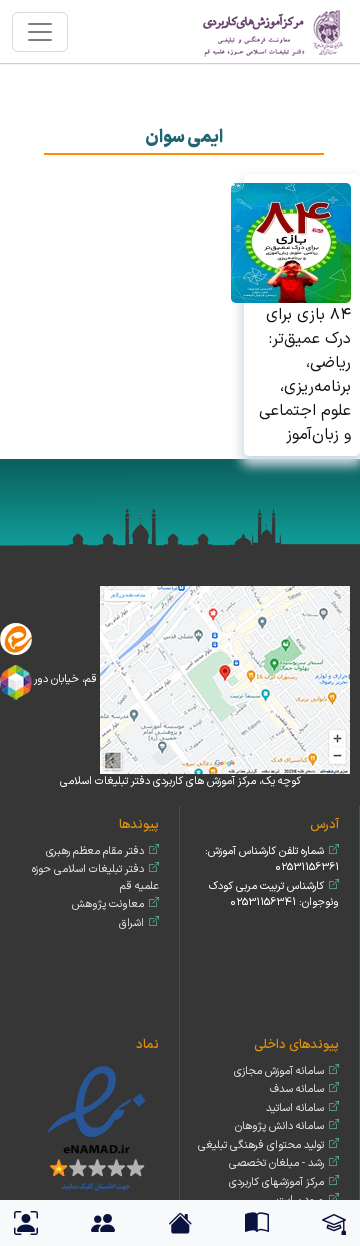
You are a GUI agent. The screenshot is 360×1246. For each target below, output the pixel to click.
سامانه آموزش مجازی (279, 1071)
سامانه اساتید (295, 1108)
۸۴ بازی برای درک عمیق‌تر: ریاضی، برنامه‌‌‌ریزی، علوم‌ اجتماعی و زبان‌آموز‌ (305, 375)
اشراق (131, 923)
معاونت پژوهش (108, 904)
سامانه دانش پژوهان (279, 1126)
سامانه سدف (297, 1089)
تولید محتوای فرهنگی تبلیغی (261, 1145)
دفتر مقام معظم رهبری (95, 851)
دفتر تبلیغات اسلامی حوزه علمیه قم (95, 878)
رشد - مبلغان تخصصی (276, 1163)
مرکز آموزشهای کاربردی (276, 1182)
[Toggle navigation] (40, 32)
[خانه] (274, 31)
